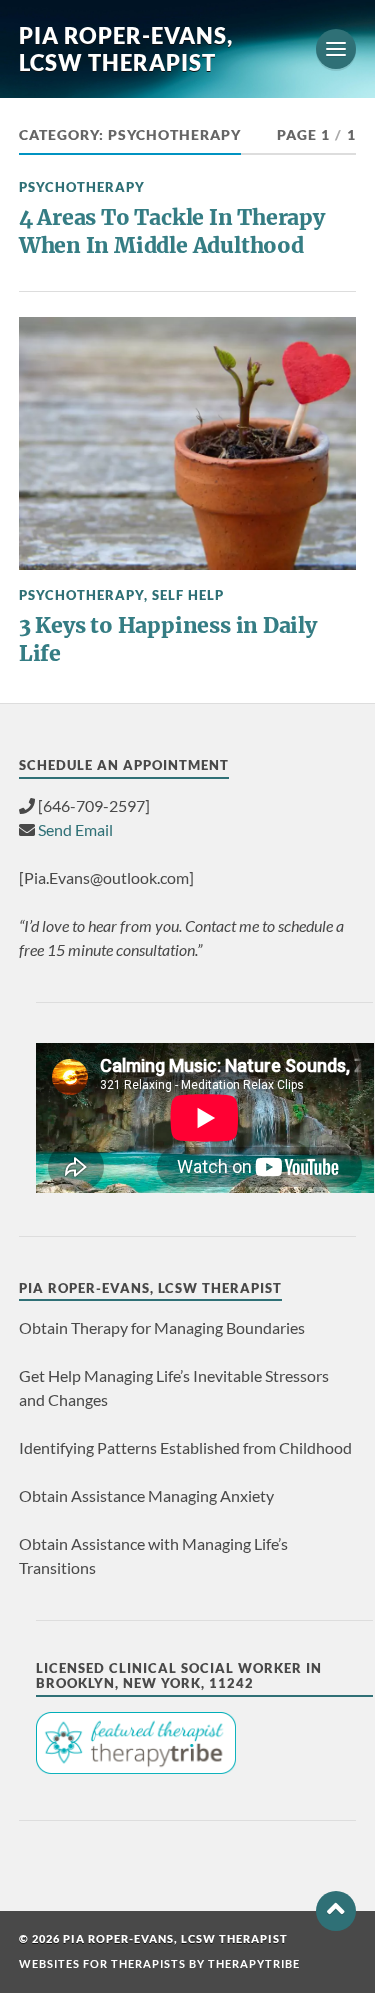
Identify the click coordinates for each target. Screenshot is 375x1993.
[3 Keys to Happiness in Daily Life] (188, 443)
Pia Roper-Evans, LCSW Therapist (126, 49)
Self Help (188, 595)
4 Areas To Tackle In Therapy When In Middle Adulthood (172, 231)
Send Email (75, 829)
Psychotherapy (82, 187)
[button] (336, 1911)
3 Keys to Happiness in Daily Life (168, 639)
